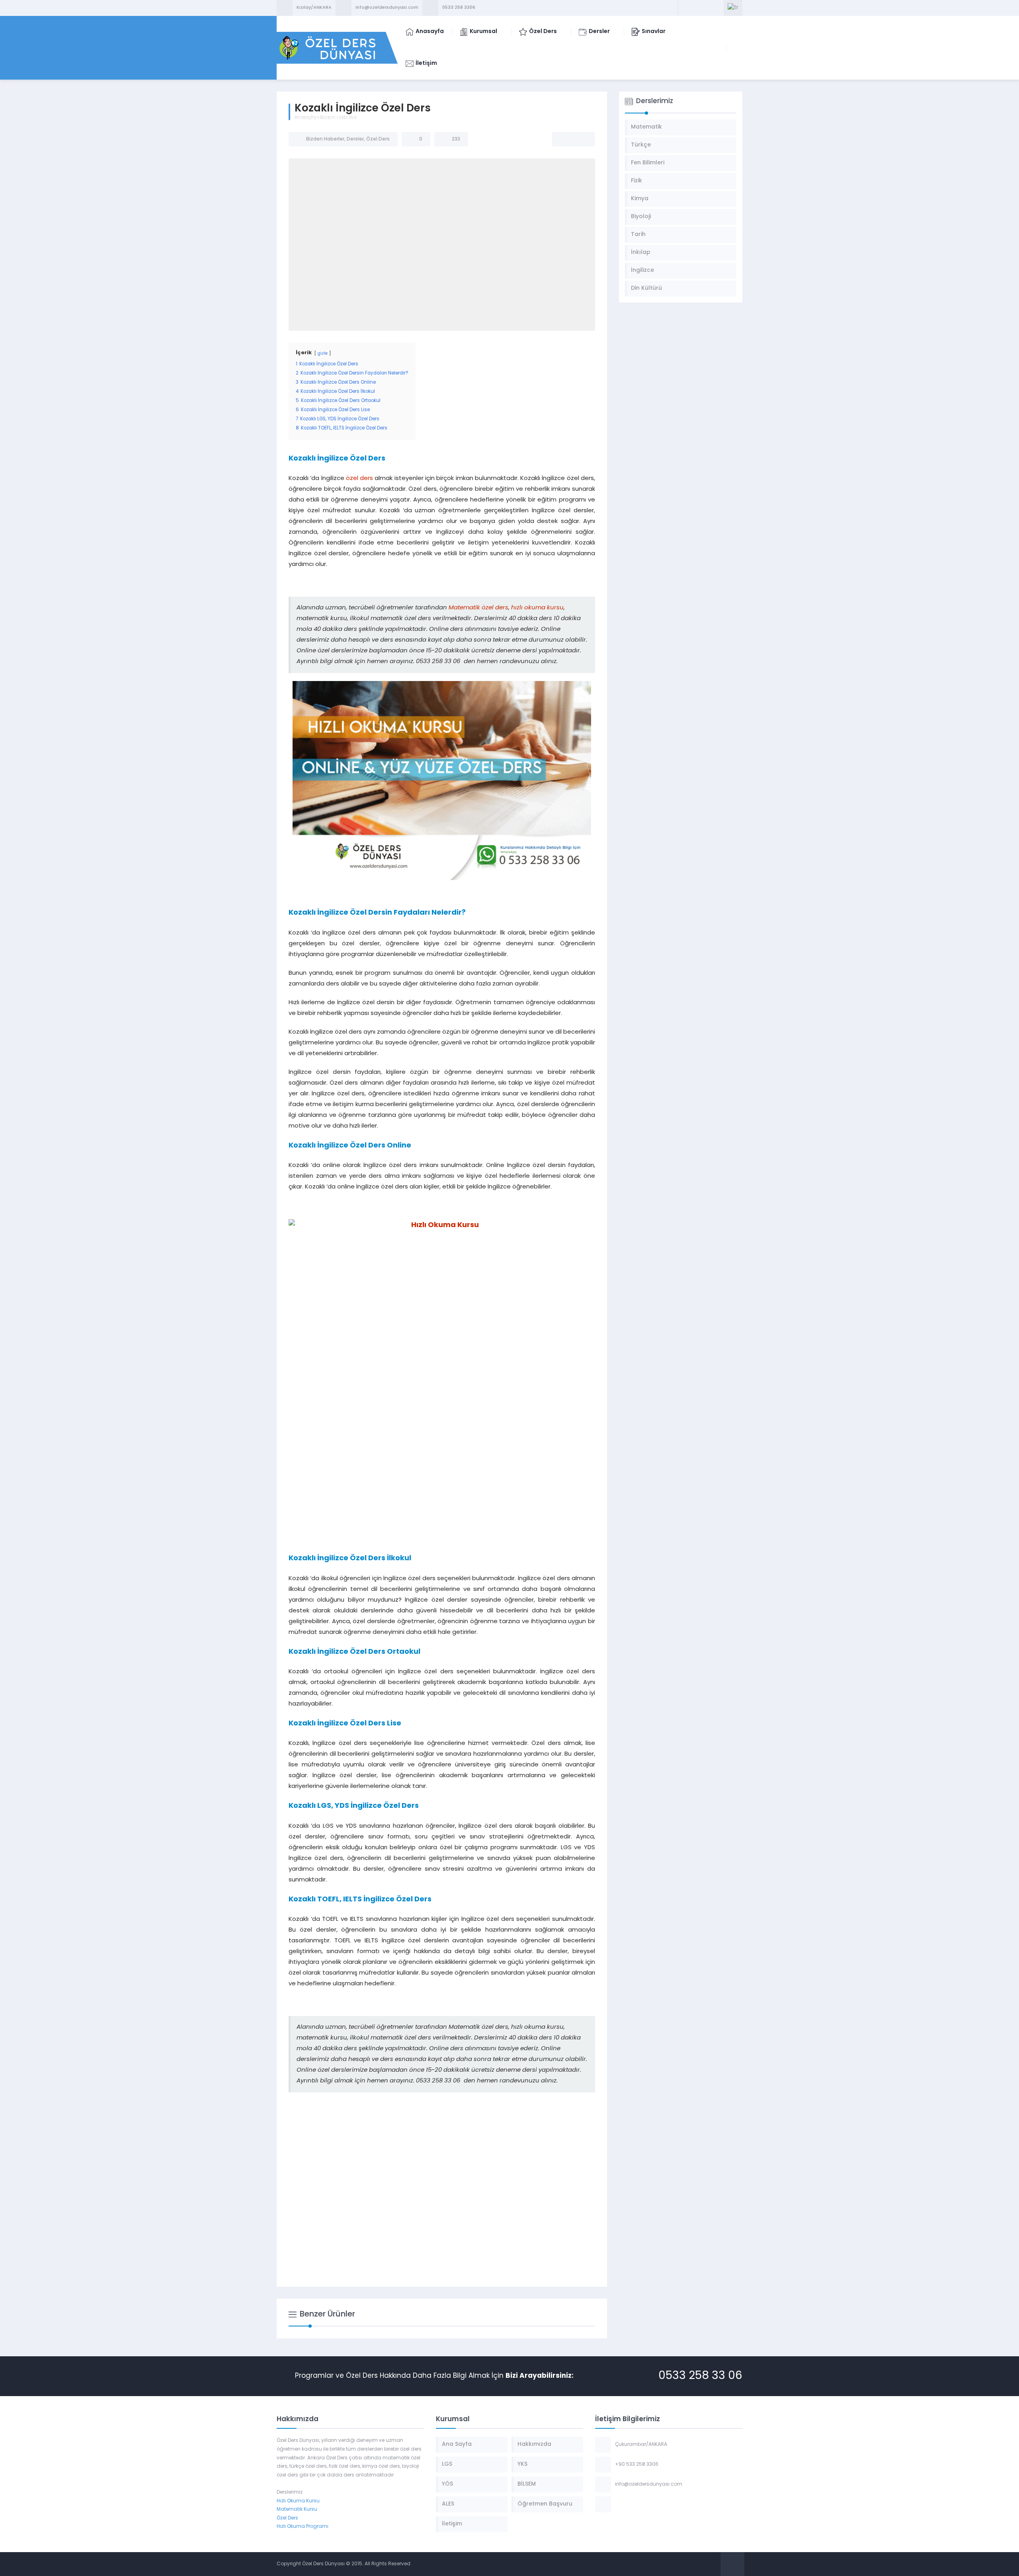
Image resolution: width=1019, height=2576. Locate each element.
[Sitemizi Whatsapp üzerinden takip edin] (716, 8)
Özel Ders (378, 139)
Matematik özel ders (478, 608)
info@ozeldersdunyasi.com (387, 8)
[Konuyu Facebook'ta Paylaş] (563, 139)
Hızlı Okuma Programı (303, 2527)
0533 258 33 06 (700, 2376)
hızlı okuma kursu (537, 608)
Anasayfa (305, 118)
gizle (323, 354)
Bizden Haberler (338, 118)
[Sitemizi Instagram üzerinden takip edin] (706, 8)
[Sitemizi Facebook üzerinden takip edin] (685, 8)
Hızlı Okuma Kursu (298, 2501)
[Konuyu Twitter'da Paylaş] (574, 139)
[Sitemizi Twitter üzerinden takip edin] (696, 8)
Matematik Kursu (297, 2510)
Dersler (355, 139)
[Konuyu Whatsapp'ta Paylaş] (584, 139)
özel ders (359, 479)
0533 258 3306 (459, 8)
